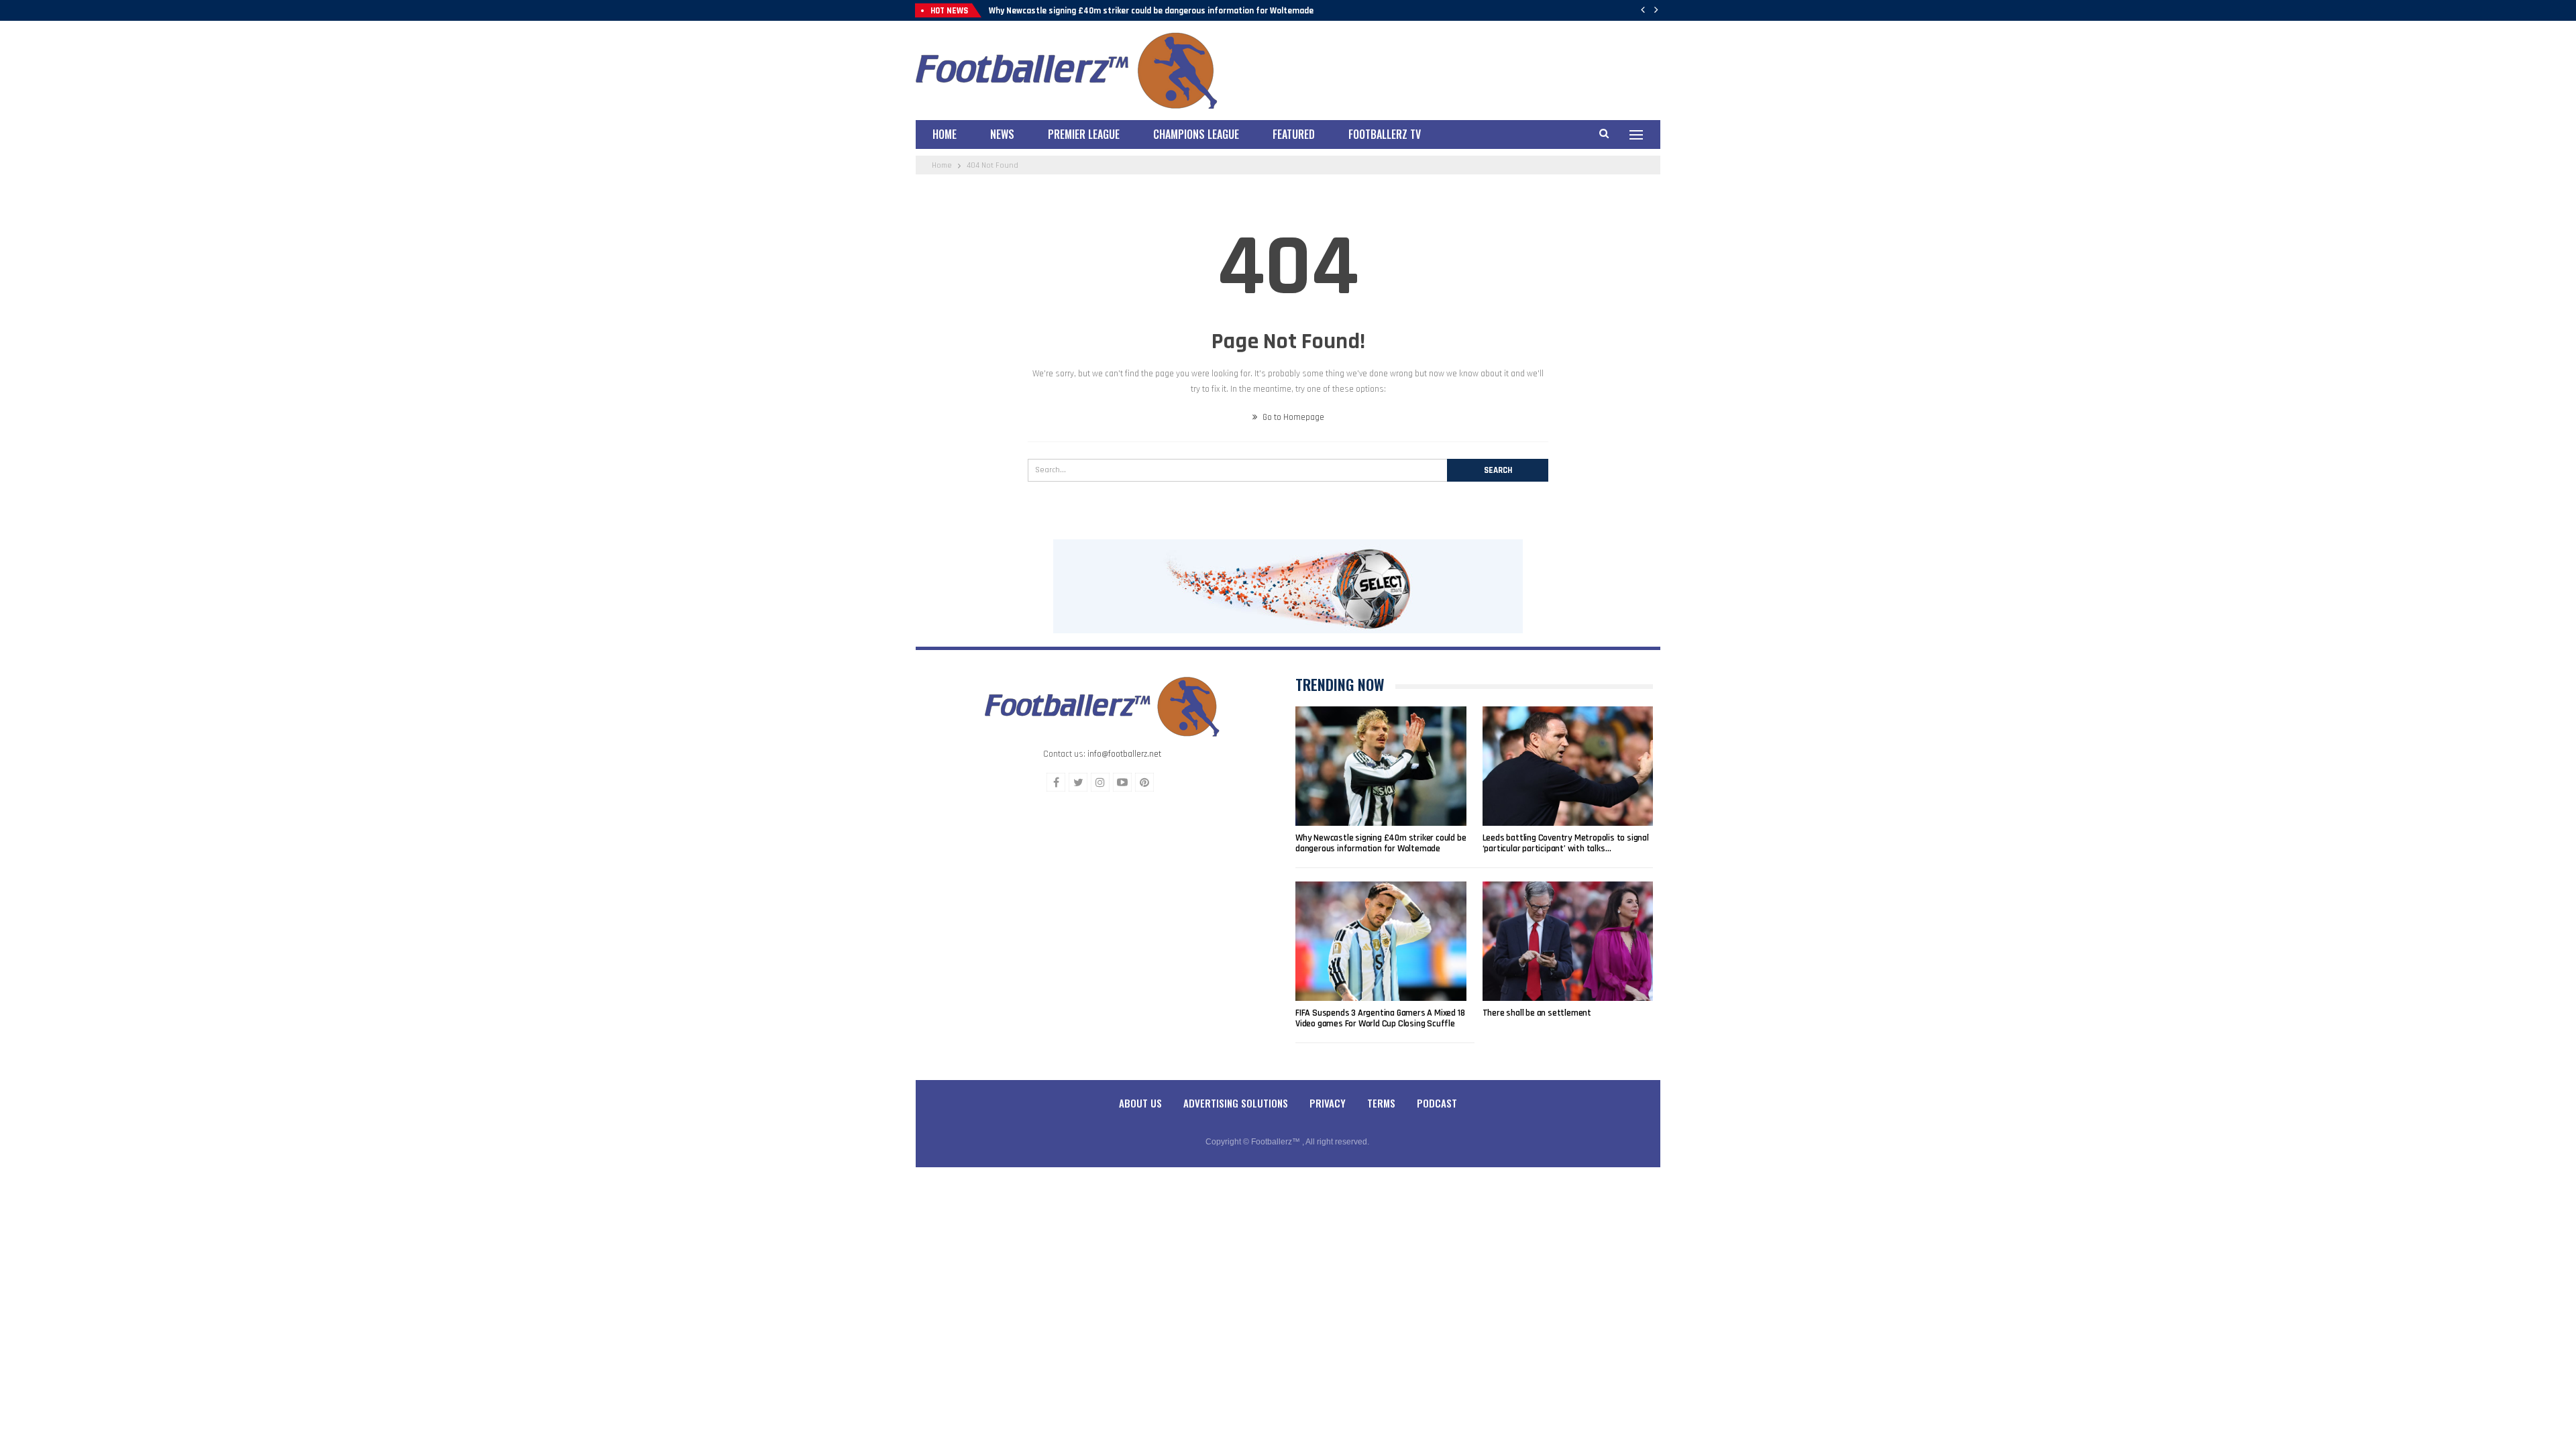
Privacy (1328, 1103)
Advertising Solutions (1236, 1103)
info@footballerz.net (1124, 754)
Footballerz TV (1385, 134)
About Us (1140, 1103)
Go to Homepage (1292, 417)
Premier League (1084, 134)
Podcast (1437, 1103)
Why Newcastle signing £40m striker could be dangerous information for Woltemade (1151, 11)
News (1002, 134)
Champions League (1196, 134)
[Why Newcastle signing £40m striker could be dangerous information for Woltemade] (1381, 766)
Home (945, 134)
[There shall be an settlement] (1568, 941)
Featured (1294, 134)
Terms (1381, 1103)
